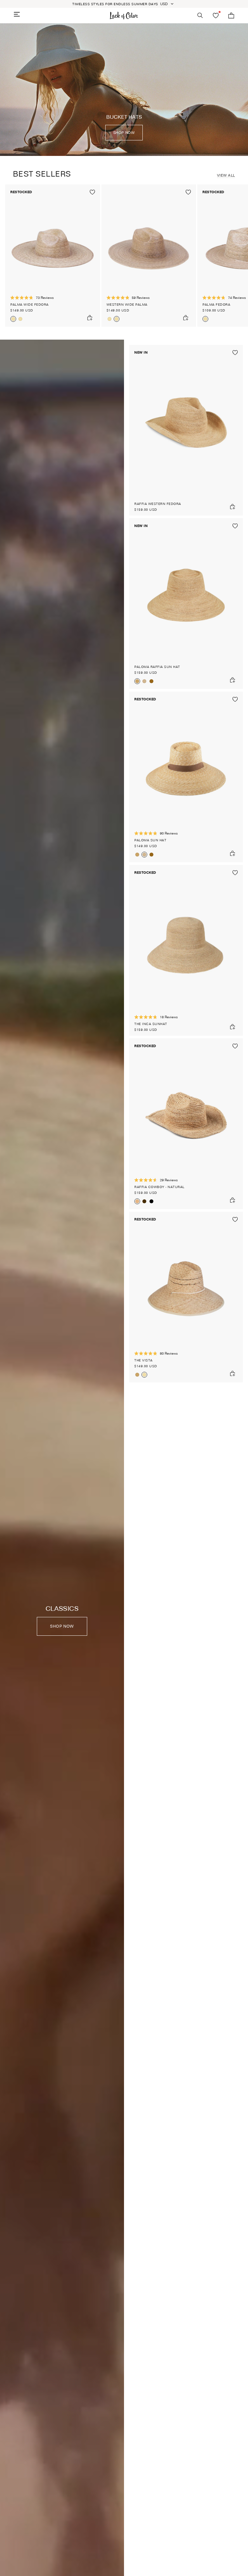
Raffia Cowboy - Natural (160, 1187)
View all (226, 175)
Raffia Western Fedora (158, 504)
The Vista (144, 1360)
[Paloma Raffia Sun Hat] (186, 604)
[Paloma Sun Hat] (144, 681)
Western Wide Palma (127, 304)
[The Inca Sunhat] (186, 950)
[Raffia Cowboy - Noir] (151, 1201)
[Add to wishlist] (92, 192)
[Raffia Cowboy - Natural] (186, 1124)
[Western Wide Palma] (20, 319)
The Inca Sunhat (151, 1024)
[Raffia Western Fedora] (186, 430)
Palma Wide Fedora (30, 304)
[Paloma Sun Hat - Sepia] (151, 681)
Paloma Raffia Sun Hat (157, 667)
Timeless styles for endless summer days (115, 4)
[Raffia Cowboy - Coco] (144, 1201)
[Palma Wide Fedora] (53, 256)
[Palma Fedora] (205, 319)
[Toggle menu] (17, 14)
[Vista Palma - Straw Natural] (137, 1375)
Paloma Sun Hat (150, 840)
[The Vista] (186, 1297)
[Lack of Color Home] (124, 16)
